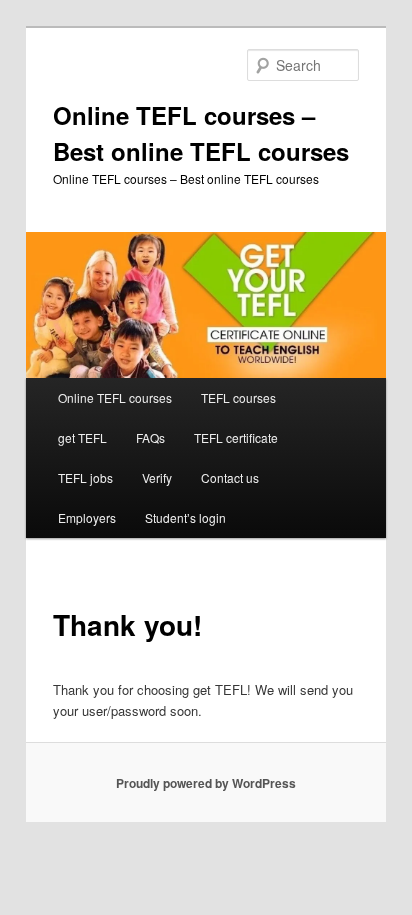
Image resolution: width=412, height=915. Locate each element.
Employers (87, 517)
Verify (157, 477)
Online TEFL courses (115, 397)
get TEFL (82, 437)
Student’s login (185, 517)
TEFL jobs (85, 477)
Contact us (230, 477)
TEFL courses (238, 397)
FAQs (150, 437)
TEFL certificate (236, 437)
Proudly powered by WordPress (206, 783)
